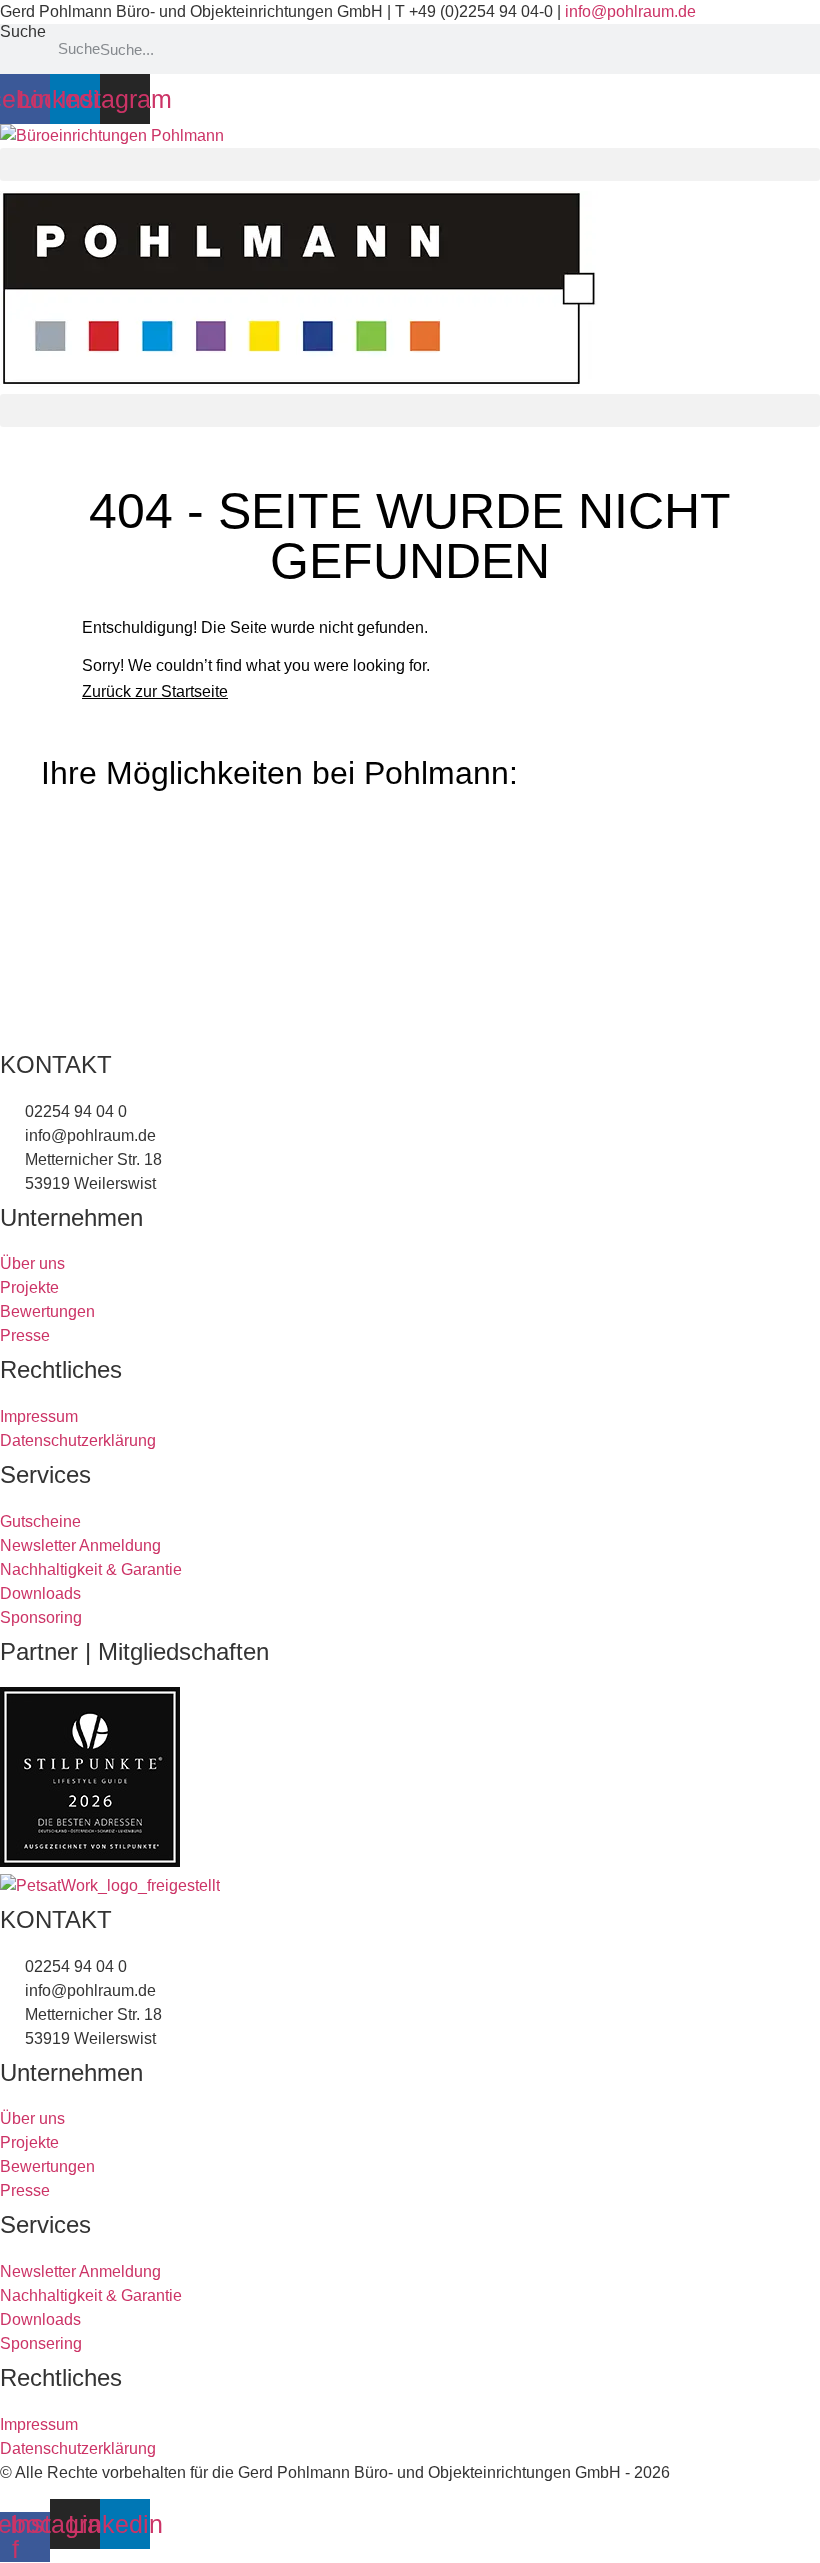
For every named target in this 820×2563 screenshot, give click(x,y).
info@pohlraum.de (630, 11)
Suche (23, 32)
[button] (410, 164)
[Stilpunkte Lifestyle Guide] (90, 1861)
